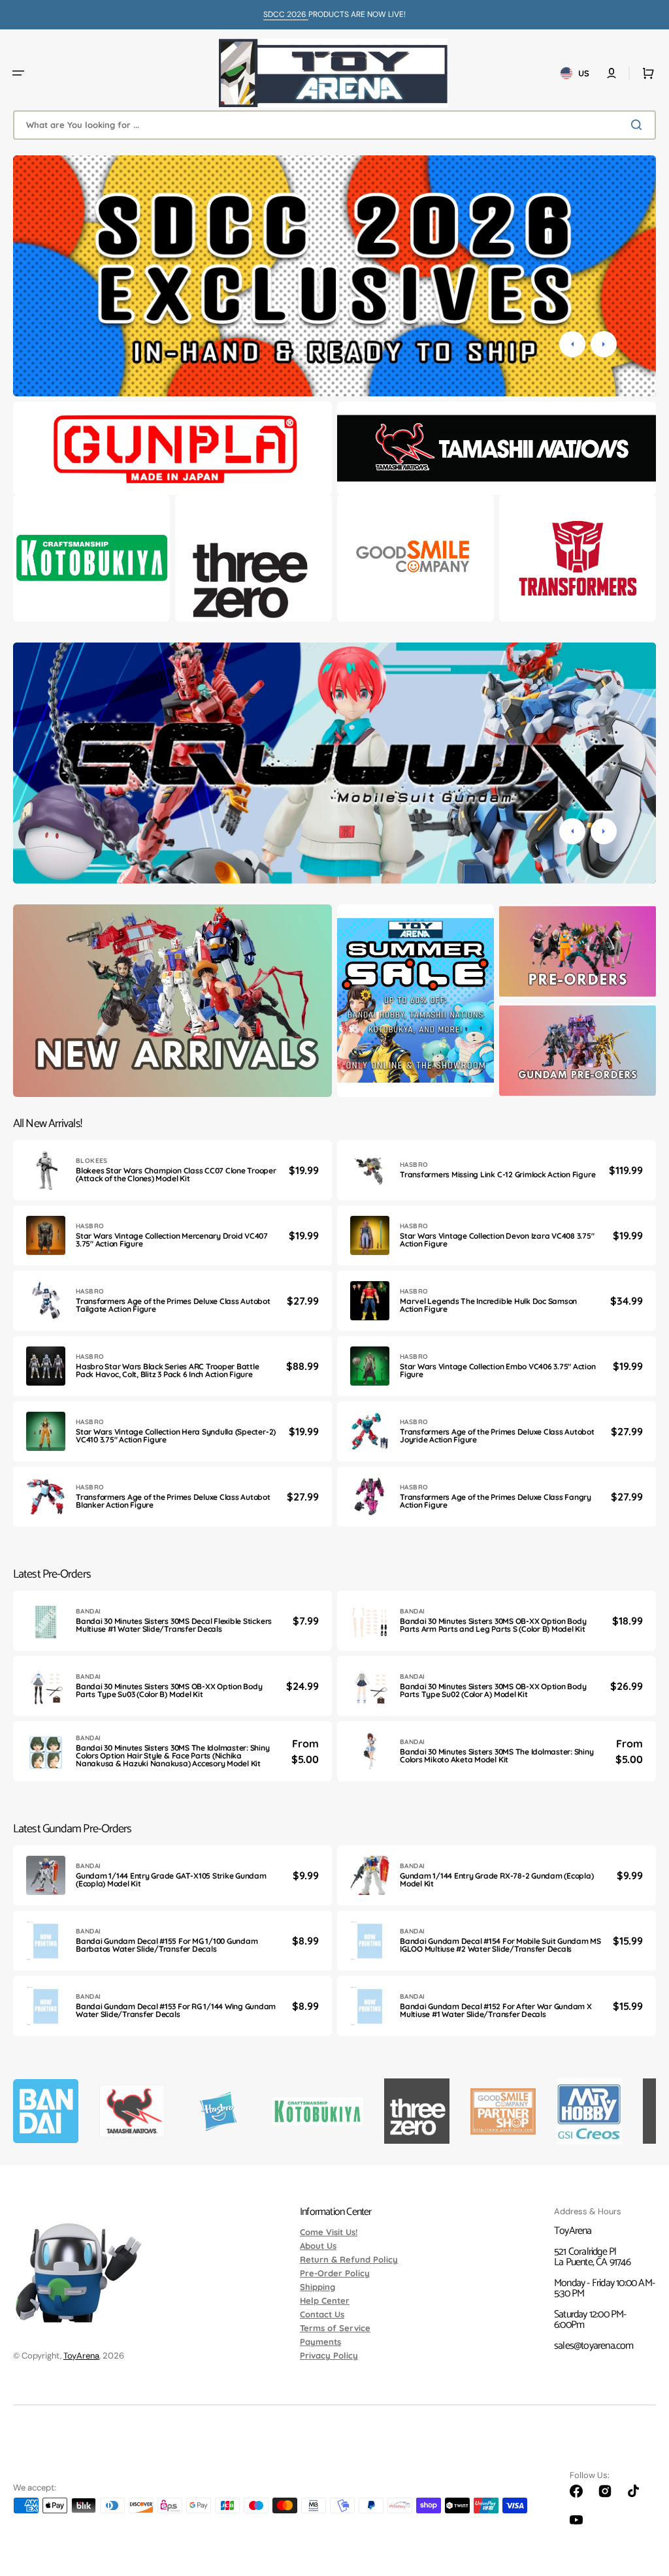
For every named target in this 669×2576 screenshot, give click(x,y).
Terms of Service (335, 2328)
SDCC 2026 (286, 14)
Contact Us (322, 2314)
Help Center (325, 2300)
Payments (320, 2342)
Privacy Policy (329, 2355)
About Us (318, 2246)
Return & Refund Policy (349, 2259)
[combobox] (334, 125)
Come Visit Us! (329, 2233)
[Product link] (172, 1170)
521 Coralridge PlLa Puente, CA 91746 (592, 2257)
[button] (18, 73)
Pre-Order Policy (335, 2273)
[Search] (639, 125)
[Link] (172, 448)
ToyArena (81, 2356)
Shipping (318, 2287)
